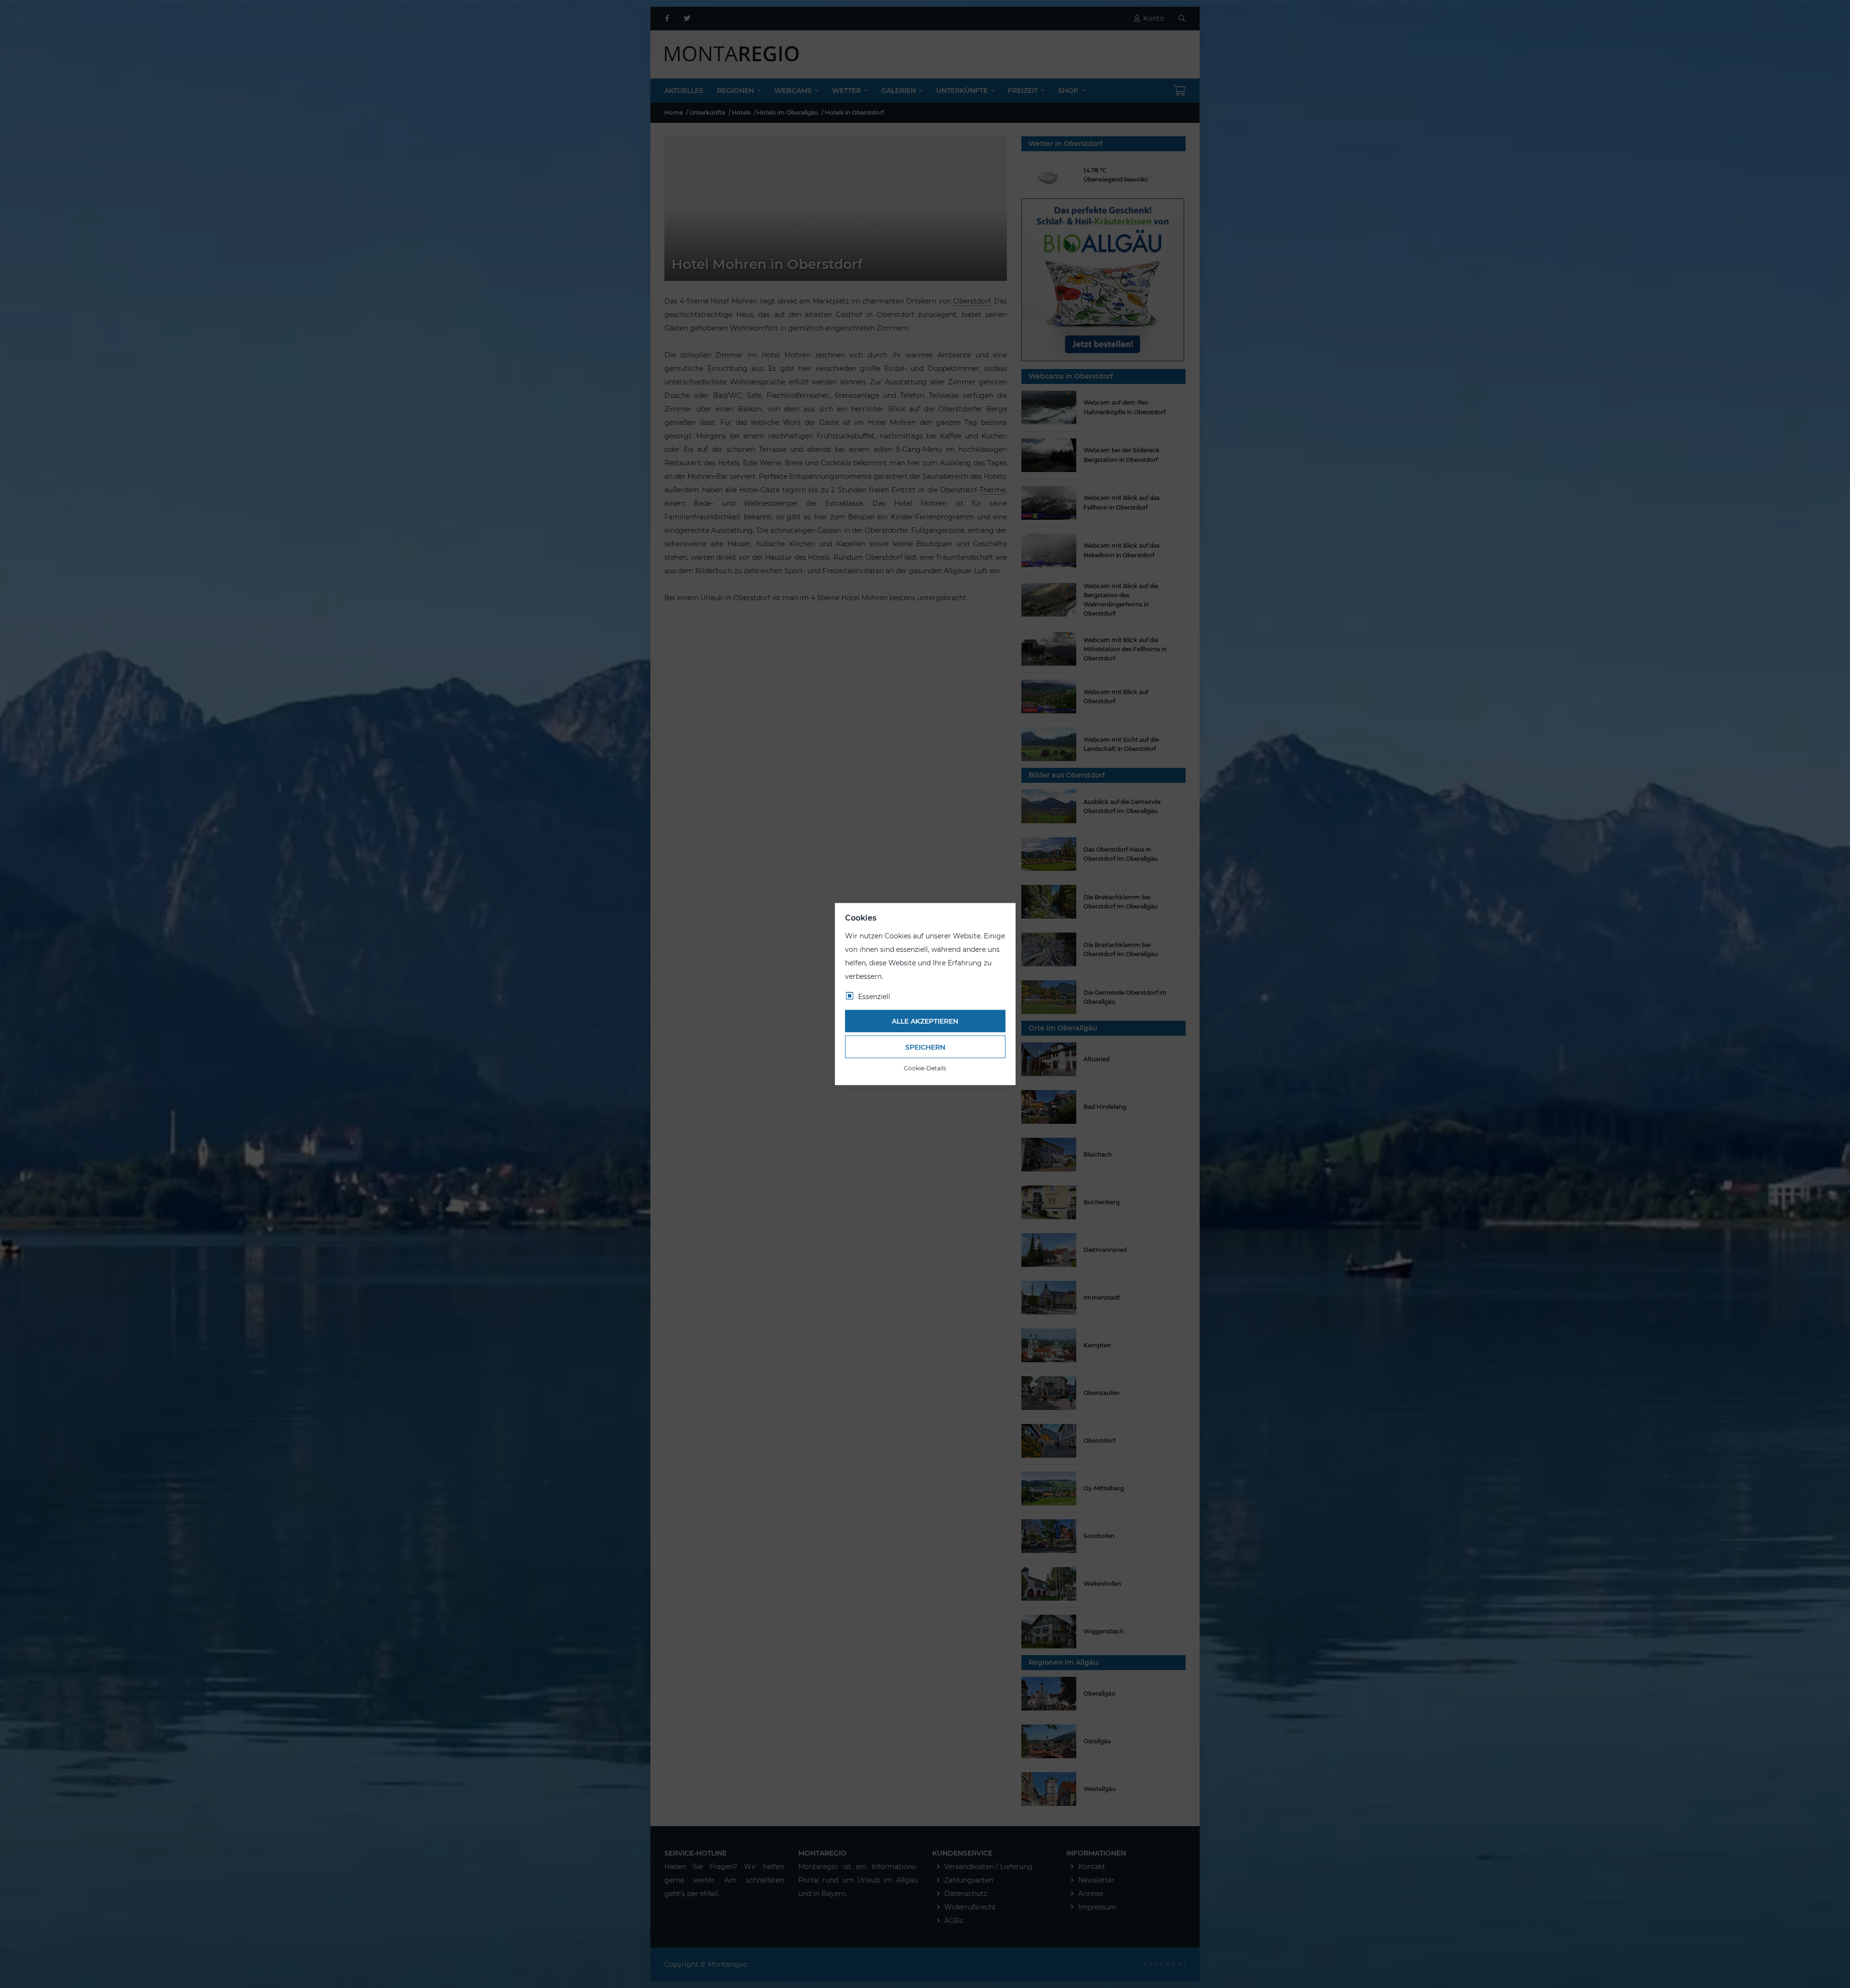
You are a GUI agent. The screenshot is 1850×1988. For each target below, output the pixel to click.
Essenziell (874, 996)
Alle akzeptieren (925, 1021)
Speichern (925, 1047)
